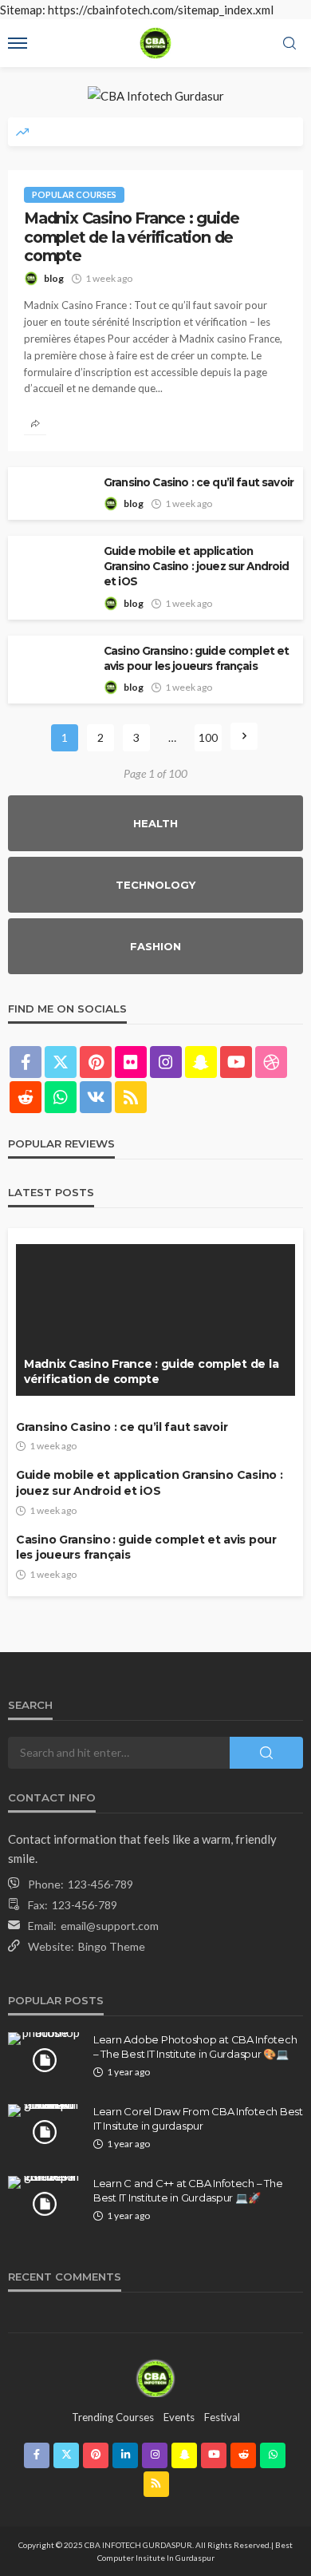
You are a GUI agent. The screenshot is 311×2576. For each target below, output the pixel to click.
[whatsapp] (61, 1097)
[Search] (289, 44)
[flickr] (131, 1062)
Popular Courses (74, 194)
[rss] (131, 1097)
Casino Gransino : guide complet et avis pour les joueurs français (196, 658)
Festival (222, 2417)
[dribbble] (271, 1062)
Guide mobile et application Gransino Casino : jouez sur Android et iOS (197, 566)
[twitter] (61, 1062)
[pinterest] (96, 1062)
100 (208, 737)
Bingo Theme (112, 1946)
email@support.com (110, 1926)
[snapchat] (201, 1062)
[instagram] (166, 1062)
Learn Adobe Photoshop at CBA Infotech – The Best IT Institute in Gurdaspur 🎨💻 (195, 2047)
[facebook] (26, 1062)
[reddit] (26, 1097)
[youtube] (236, 1062)
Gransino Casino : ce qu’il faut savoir (199, 482)
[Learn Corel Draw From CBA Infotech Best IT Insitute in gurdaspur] (45, 2110)
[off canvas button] (18, 43)
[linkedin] (125, 2455)
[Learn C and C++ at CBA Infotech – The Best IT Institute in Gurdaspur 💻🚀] (45, 2182)
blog (54, 278)
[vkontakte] (96, 1097)
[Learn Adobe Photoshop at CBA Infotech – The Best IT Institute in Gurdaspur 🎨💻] (45, 2039)
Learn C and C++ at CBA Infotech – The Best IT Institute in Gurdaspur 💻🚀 (188, 2190)
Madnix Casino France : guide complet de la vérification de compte (131, 237)
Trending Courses (113, 2417)
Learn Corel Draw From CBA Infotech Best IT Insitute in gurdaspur (198, 2118)
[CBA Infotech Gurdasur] (155, 2377)
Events (179, 2417)
